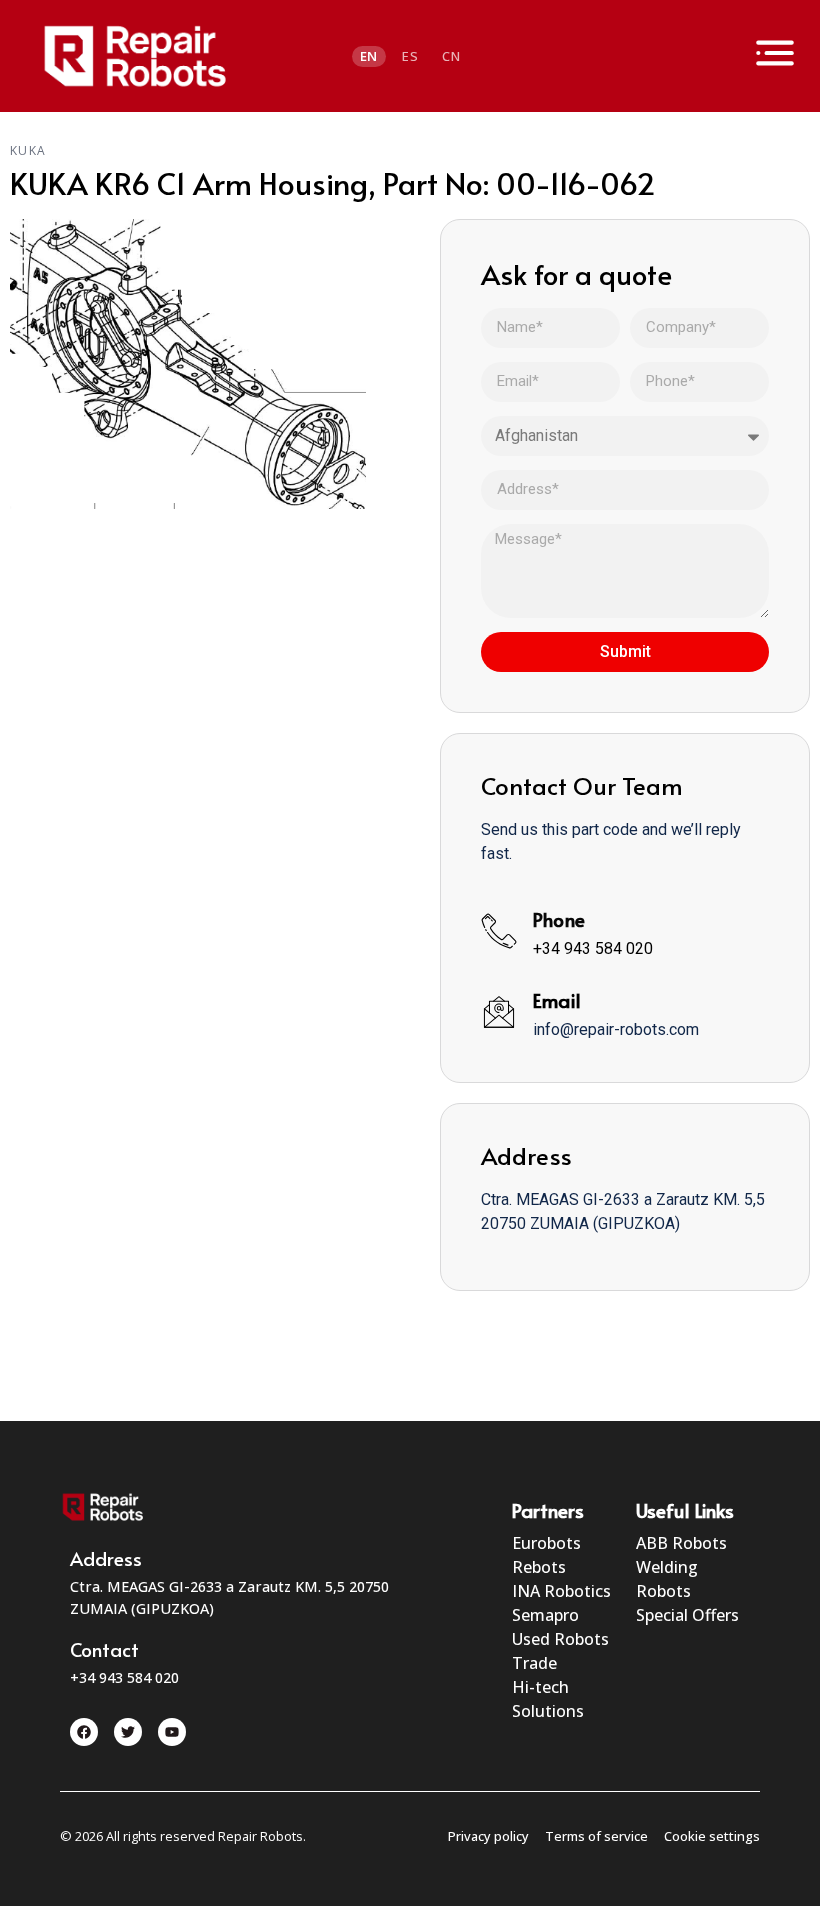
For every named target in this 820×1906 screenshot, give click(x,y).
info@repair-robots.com (616, 1029)
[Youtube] (172, 1732)
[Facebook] (84, 1732)
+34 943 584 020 (593, 948)
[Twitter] (128, 1732)
